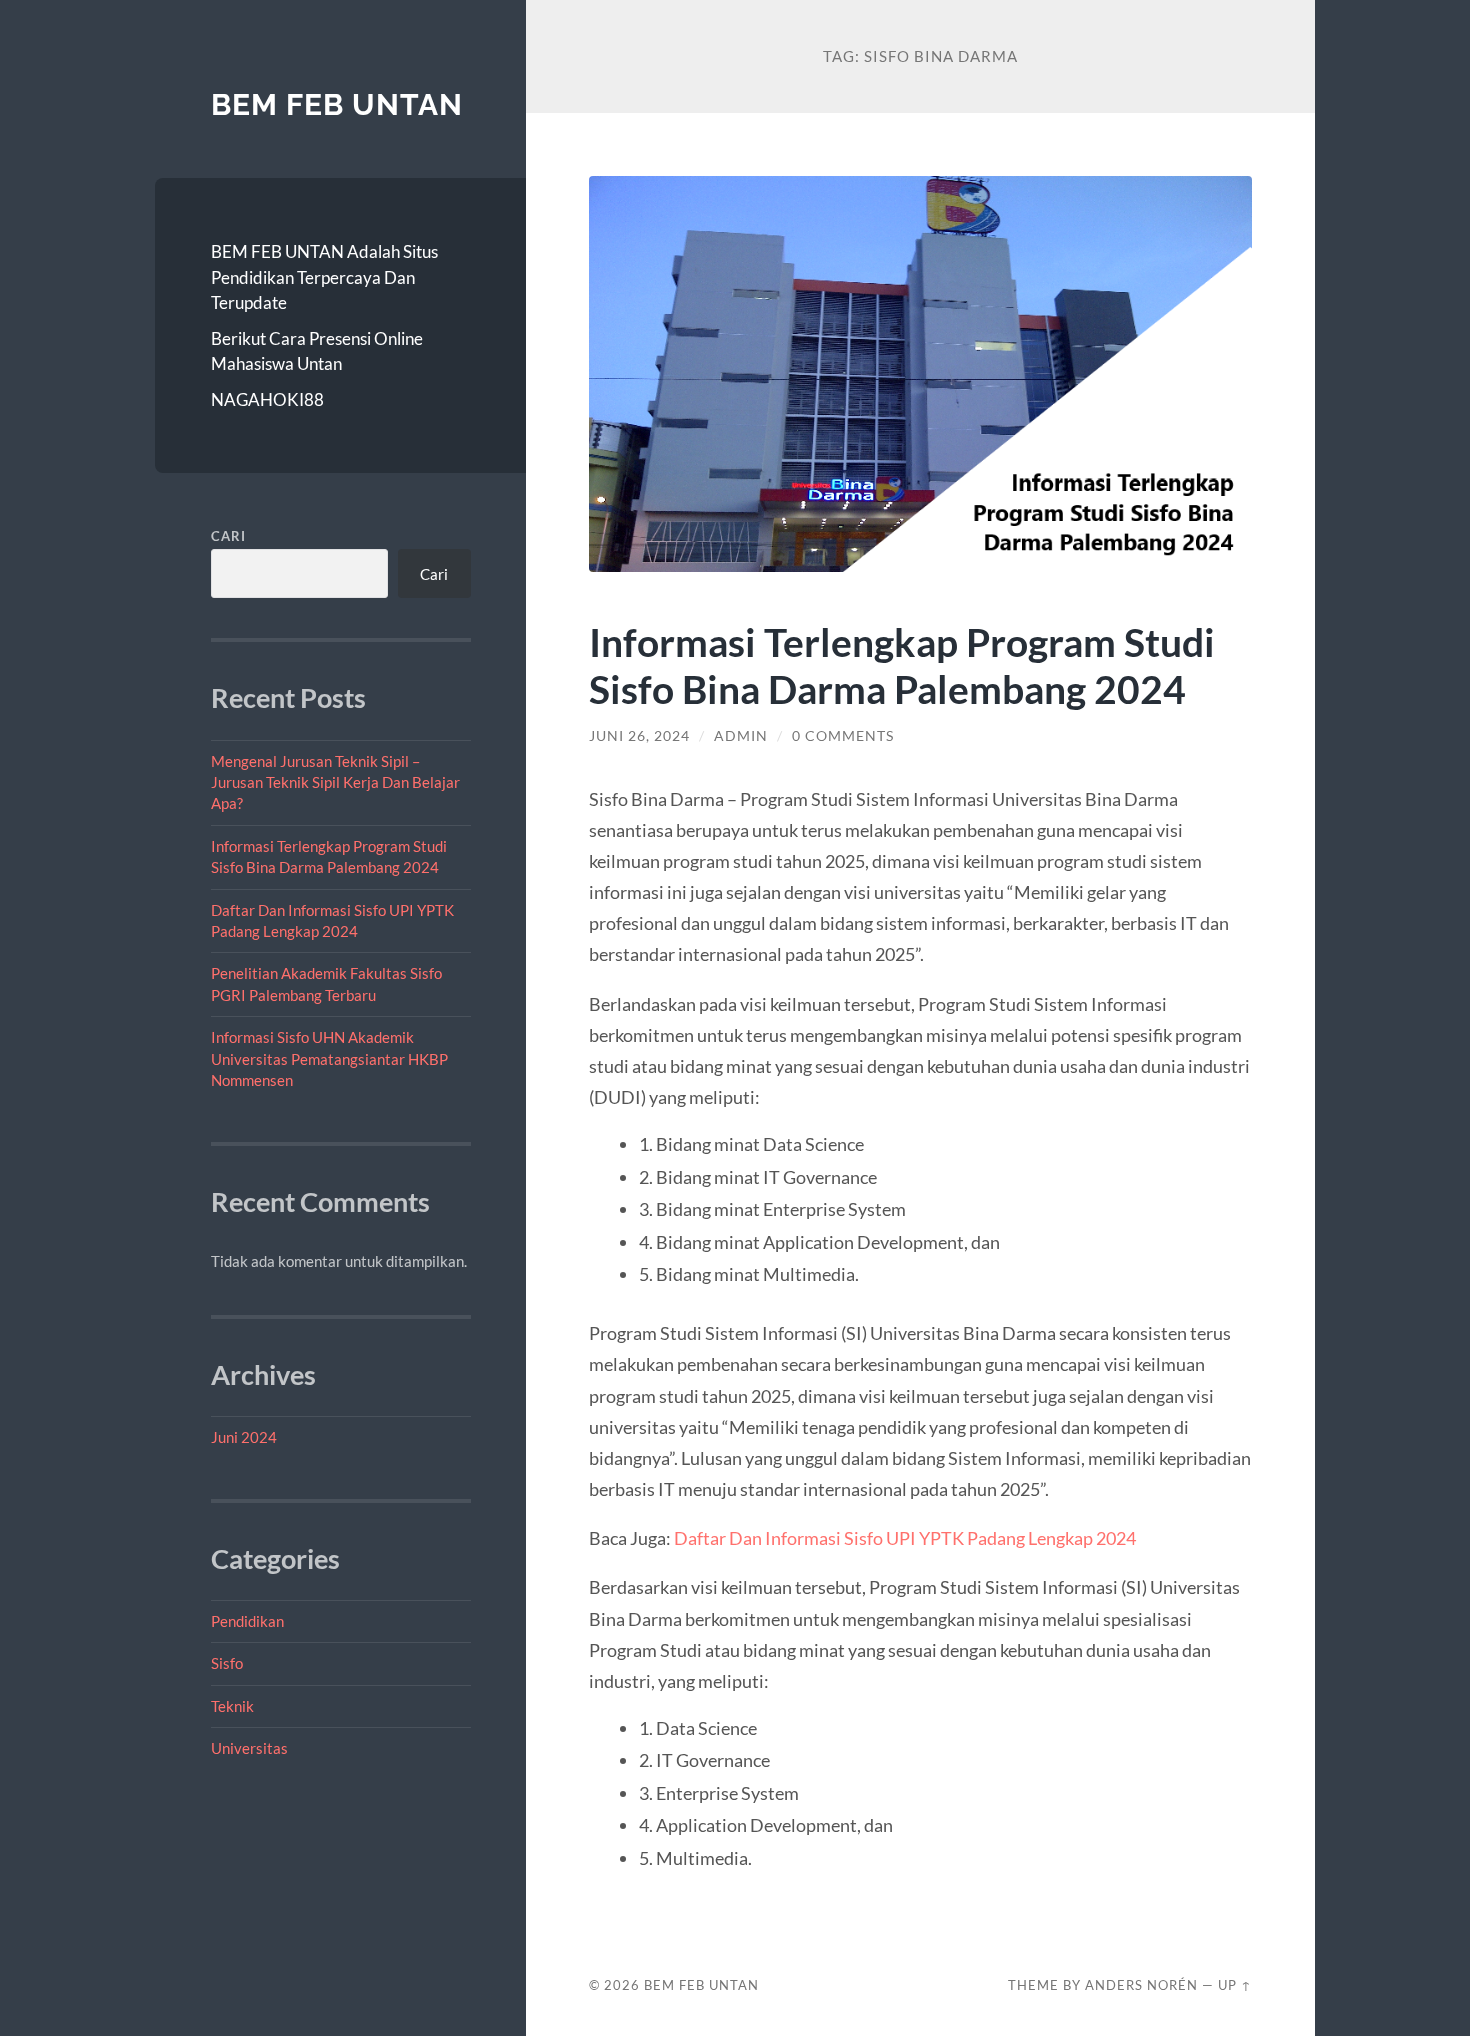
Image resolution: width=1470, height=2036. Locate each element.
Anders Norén (1141, 1985)
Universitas (249, 1748)
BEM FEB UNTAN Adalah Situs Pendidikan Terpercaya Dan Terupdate (324, 277)
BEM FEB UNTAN (337, 104)
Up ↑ (1235, 1985)
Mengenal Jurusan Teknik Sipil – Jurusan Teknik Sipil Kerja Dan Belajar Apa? (335, 782)
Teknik (232, 1706)
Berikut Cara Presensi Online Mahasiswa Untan (317, 351)
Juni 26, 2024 (639, 736)
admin (741, 736)
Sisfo (227, 1663)
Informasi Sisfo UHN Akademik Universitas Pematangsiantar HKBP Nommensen (329, 1058)
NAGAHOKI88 (267, 399)
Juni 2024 (244, 1437)
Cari (228, 536)
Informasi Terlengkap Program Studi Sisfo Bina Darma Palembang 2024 (902, 665)
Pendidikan (247, 1621)
